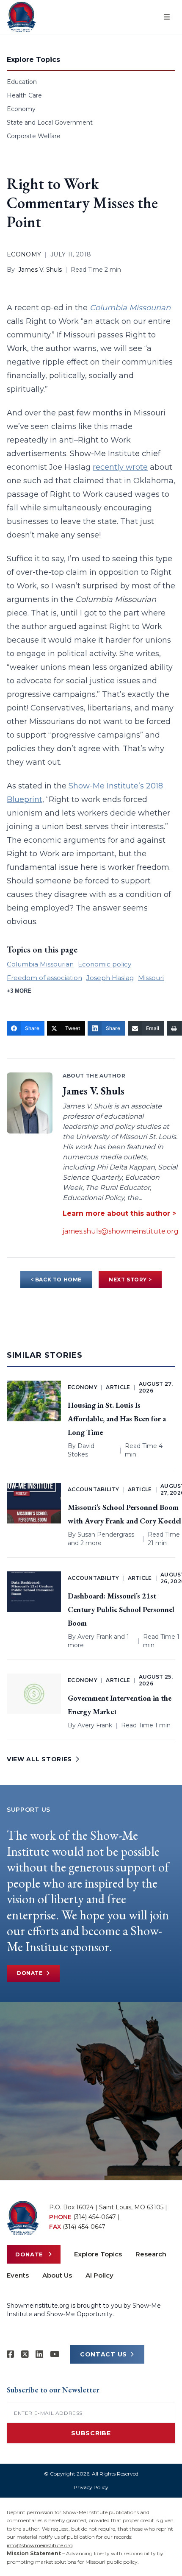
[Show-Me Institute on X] (25, 2354)
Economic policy (105, 964)
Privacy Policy (91, 2487)
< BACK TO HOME (56, 1280)
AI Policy (99, 2275)
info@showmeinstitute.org (40, 2545)
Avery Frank (95, 1637)
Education (22, 82)
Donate (30, 1973)
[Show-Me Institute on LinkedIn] (39, 2354)
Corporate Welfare (34, 136)
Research (151, 2254)
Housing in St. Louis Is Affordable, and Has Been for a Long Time (117, 1419)
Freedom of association (44, 978)
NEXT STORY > (130, 1280)
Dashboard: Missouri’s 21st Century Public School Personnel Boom (121, 1609)
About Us (57, 2275)
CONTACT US (103, 2354)
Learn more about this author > (119, 1213)
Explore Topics (98, 2254)
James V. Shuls (40, 270)
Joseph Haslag (110, 978)
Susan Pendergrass (106, 1534)
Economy (21, 109)
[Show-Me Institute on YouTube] (55, 2354)
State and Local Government (50, 123)
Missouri (151, 978)
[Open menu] (167, 17)
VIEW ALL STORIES (39, 1759)
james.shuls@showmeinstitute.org (121, 1231)
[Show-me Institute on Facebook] (11, 2354)
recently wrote (120, 467)
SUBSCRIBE (91, 2433)
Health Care (24, 95)
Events (18, 2275)
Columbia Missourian (130, 308)
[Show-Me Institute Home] (21, 17)
